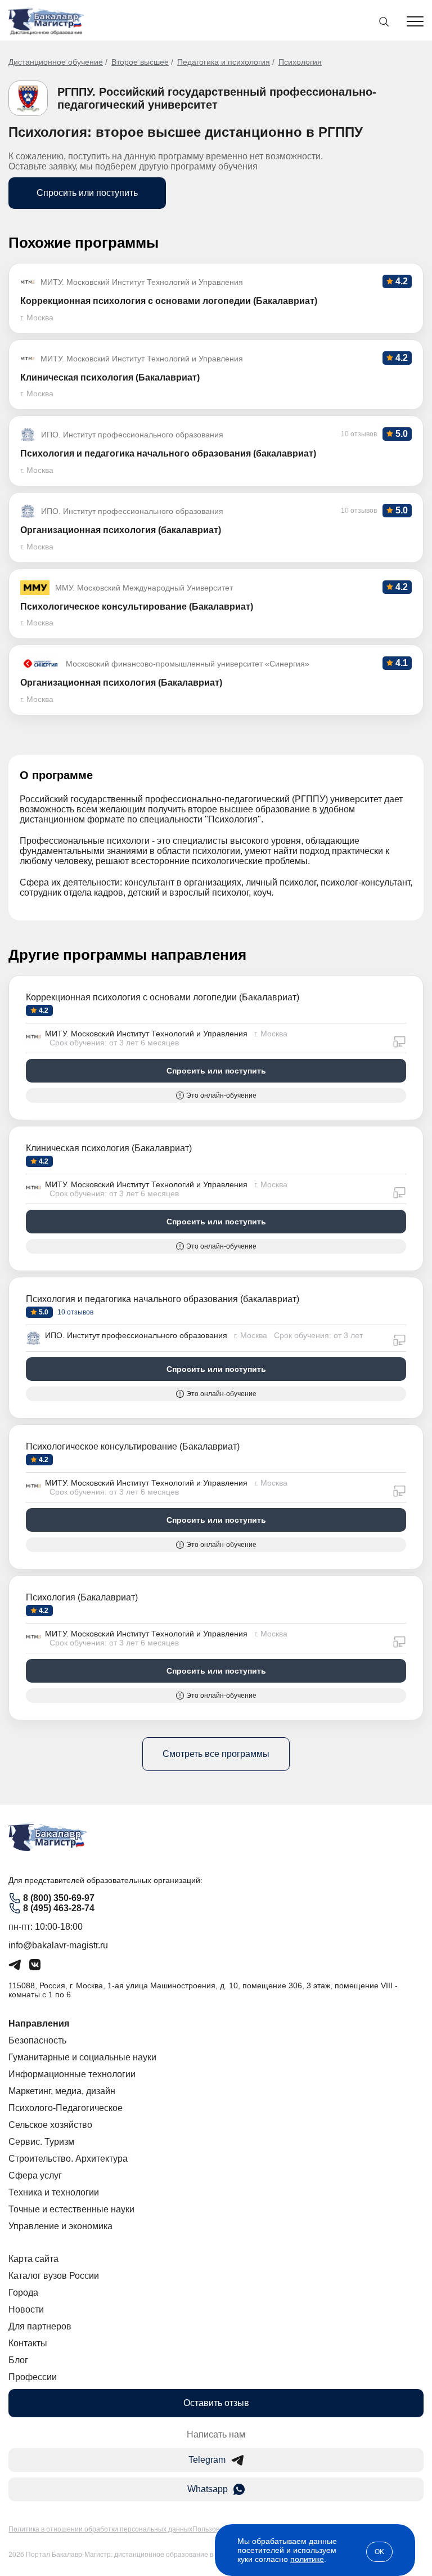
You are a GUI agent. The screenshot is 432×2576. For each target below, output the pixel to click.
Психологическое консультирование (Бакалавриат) (133, 1446)
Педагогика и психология (224, 62)
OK (379, 2552)
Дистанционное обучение (56, 62)
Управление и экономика (60, 2226)
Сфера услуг (35, 2175)
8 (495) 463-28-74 (59, 1908)
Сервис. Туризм (41, 2142)
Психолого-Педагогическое (66, 2108)
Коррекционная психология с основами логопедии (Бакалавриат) (163, 997)
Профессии (33, 2377)
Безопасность (37, 2040)
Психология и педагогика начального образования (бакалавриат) (163, 1299)
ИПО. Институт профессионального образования (136, 1335)
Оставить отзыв (216, 2403)
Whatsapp (208, 2489)
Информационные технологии (72, 2074)
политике (307, 2559)
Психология (300, 62)
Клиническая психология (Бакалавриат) (109, 1148)
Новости (26, 2309)
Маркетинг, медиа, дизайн (62, 2091)
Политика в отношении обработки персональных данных (100, 2529)
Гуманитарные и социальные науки (82, 2057)
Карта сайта (33, 2259)
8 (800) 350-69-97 (59, 1898)
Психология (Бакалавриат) (82, 1597)
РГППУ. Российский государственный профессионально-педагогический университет (217, 98)
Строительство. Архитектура (68, 2159)
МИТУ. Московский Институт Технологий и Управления (146, 1034)
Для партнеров (40, 2326)
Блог (18, 2360)
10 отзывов (75, 1312)
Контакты (28, 2343)
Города (23, 2293)
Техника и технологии (54, 2192)
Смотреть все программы (216, 1754)
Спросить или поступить (87, 193)
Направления (39, 2023)
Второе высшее (140, 62)
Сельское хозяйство (50, 2125)
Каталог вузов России (54, 2276)
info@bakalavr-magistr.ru (58, 1945)
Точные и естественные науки (71, 2209)
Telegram (207, 2460)
